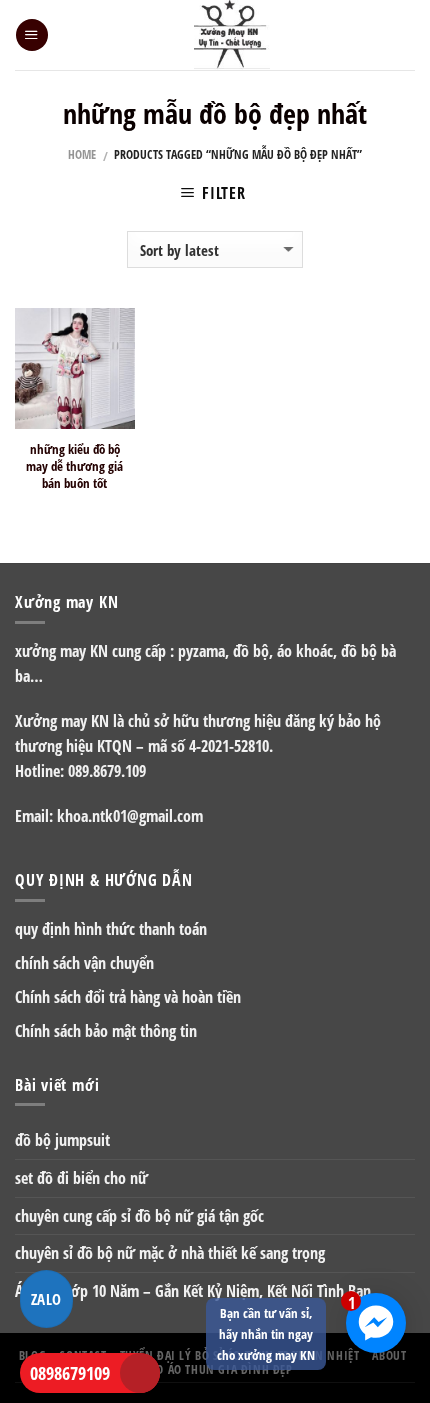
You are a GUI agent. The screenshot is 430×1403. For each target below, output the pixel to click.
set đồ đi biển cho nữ (81, 1178)
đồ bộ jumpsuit (62, 1140)
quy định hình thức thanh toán (111, 929)
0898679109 (70, 1373)
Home (82, 154)
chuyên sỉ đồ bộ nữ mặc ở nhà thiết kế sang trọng (170, 1253)
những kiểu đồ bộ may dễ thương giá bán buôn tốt (74, 466)
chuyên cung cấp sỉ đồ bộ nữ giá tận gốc (139, 1216)
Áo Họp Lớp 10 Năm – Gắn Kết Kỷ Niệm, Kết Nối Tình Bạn (193, 1291)
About (389, 1355)
